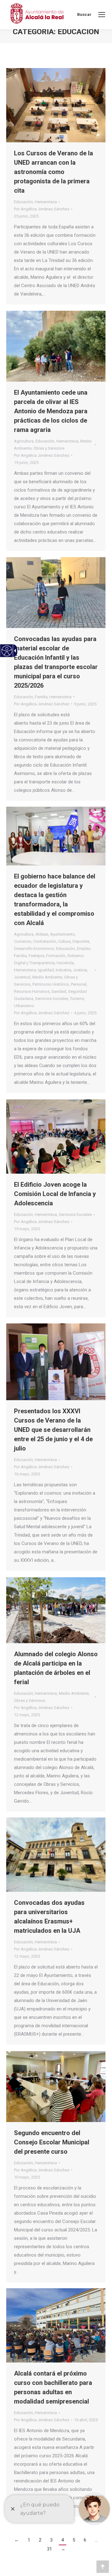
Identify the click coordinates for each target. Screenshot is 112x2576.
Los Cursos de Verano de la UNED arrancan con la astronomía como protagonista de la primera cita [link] (54, 172)
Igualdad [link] (46, 970)
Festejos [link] (36, 956)
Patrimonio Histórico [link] (51, 984)
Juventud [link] (22, 977)
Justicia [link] (80, 970)
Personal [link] (79, 984)
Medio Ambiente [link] (47, 977)
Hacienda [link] (65, 963)
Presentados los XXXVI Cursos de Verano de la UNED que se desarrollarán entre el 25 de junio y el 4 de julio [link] (53, 1430)
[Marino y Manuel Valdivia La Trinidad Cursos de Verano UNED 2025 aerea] (56, 105)
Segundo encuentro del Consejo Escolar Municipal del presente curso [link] (52, 2142)
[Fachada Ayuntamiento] (56, 1855)
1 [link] (29, 2540)
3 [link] (51, 2540)
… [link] (96, 2540)
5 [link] (74, 2540)
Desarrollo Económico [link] (34, 949)
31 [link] (49, 2549)
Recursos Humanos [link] (32, 991)
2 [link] (40, 2540)
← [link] (17, 2540)
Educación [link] (23, 202)
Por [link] (42, 209)
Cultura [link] (64, 941)
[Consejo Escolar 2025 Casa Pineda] (56, 2087)
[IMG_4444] (56, 346)
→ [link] (63, 2549)
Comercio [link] (23, 941)
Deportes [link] (81, 941)
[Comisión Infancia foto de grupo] (56, 1137)
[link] (102, 15)
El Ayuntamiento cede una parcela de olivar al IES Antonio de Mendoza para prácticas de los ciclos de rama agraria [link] (51, 411)
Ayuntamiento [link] (63, 934)
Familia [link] (41, 697)
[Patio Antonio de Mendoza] (56, 2325)
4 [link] (63, 2540)
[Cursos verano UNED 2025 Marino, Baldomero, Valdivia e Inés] (56, 1362)
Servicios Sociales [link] (52, 999)
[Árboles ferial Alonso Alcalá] (56, 1610)
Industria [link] (63, 970)
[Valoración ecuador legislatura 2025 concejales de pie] (56, 836)
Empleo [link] (84, 949)
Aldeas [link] (42, 934)
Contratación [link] (45, 941)
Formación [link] (56, 956)
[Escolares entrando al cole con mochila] (56, 593)
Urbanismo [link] (24, 1006)
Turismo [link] (77, 999)
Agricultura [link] (24, 441)
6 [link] (85, 2540)
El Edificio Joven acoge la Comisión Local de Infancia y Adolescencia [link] (55, 1194)
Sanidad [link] (59, 991)
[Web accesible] (7, 651)
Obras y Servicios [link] (49, 448)
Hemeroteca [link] (46, 202)
